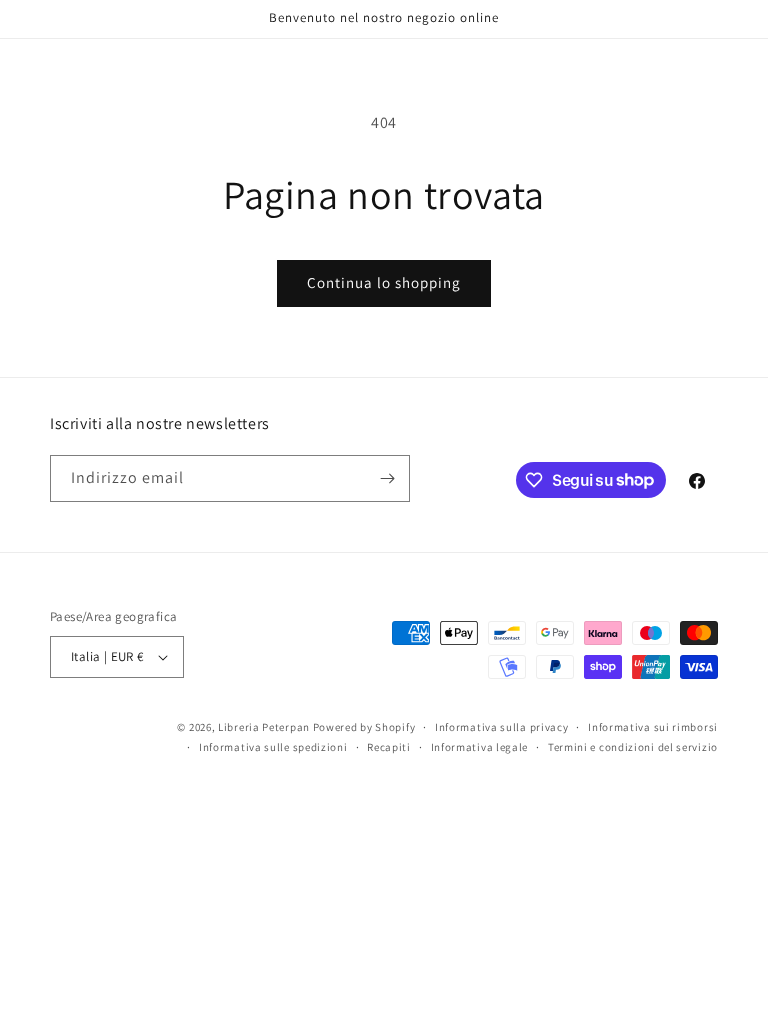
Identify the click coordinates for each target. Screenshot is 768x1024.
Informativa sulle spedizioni (273, 747)
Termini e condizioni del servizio (633, 747)
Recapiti (389, 747)
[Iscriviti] (387, 478)
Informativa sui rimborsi (653, 727)
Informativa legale (480, 747)
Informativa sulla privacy (502, 727)
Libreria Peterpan (264, 727)
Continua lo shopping (384, 282)
